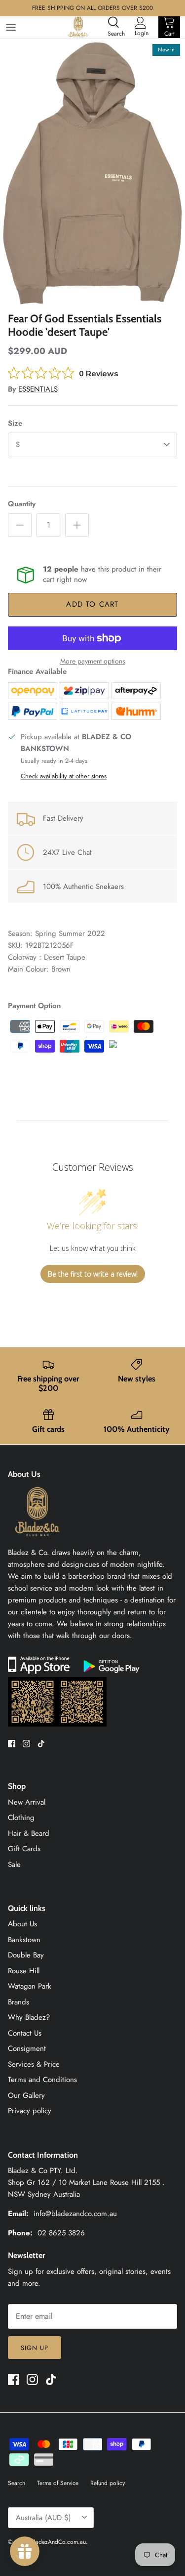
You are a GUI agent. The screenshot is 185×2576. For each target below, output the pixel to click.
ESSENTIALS (38, 389)
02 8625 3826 (61, 2233)
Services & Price (34, 2064)
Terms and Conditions (42, 2080)
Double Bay (26, 1955)
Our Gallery (26, 2095)
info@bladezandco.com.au (75, 2214)
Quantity (22, 504)
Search (17, 2483)
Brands (18, 2002)
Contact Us (25, 2033)
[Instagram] (26, 1744)
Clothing (21, 1818)
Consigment (27, 2048)
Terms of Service (58, 2483)
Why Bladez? (29, 2017)
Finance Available (37, 671)
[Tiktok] (41, 1744)
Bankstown (24, 1940)
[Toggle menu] (11, 27)
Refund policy (108, 2483)
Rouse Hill (24, 1971)
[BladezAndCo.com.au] (78, 27)
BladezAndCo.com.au (58, 2542)
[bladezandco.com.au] (37, 1541)
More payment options (93, 661)
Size (15, 423)
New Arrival (27, 1802)
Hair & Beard (29, 1833)
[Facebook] (12, 1744)
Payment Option (34, 1006)
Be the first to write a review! (93, 1274)
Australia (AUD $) (43, 2518)
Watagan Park (30, 1986)
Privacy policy (30, 2111)
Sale (14, 1865)
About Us (22, 1924)
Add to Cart (92, 604)
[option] (92, 173)
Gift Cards (24, 1849)
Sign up (35, 2348)
